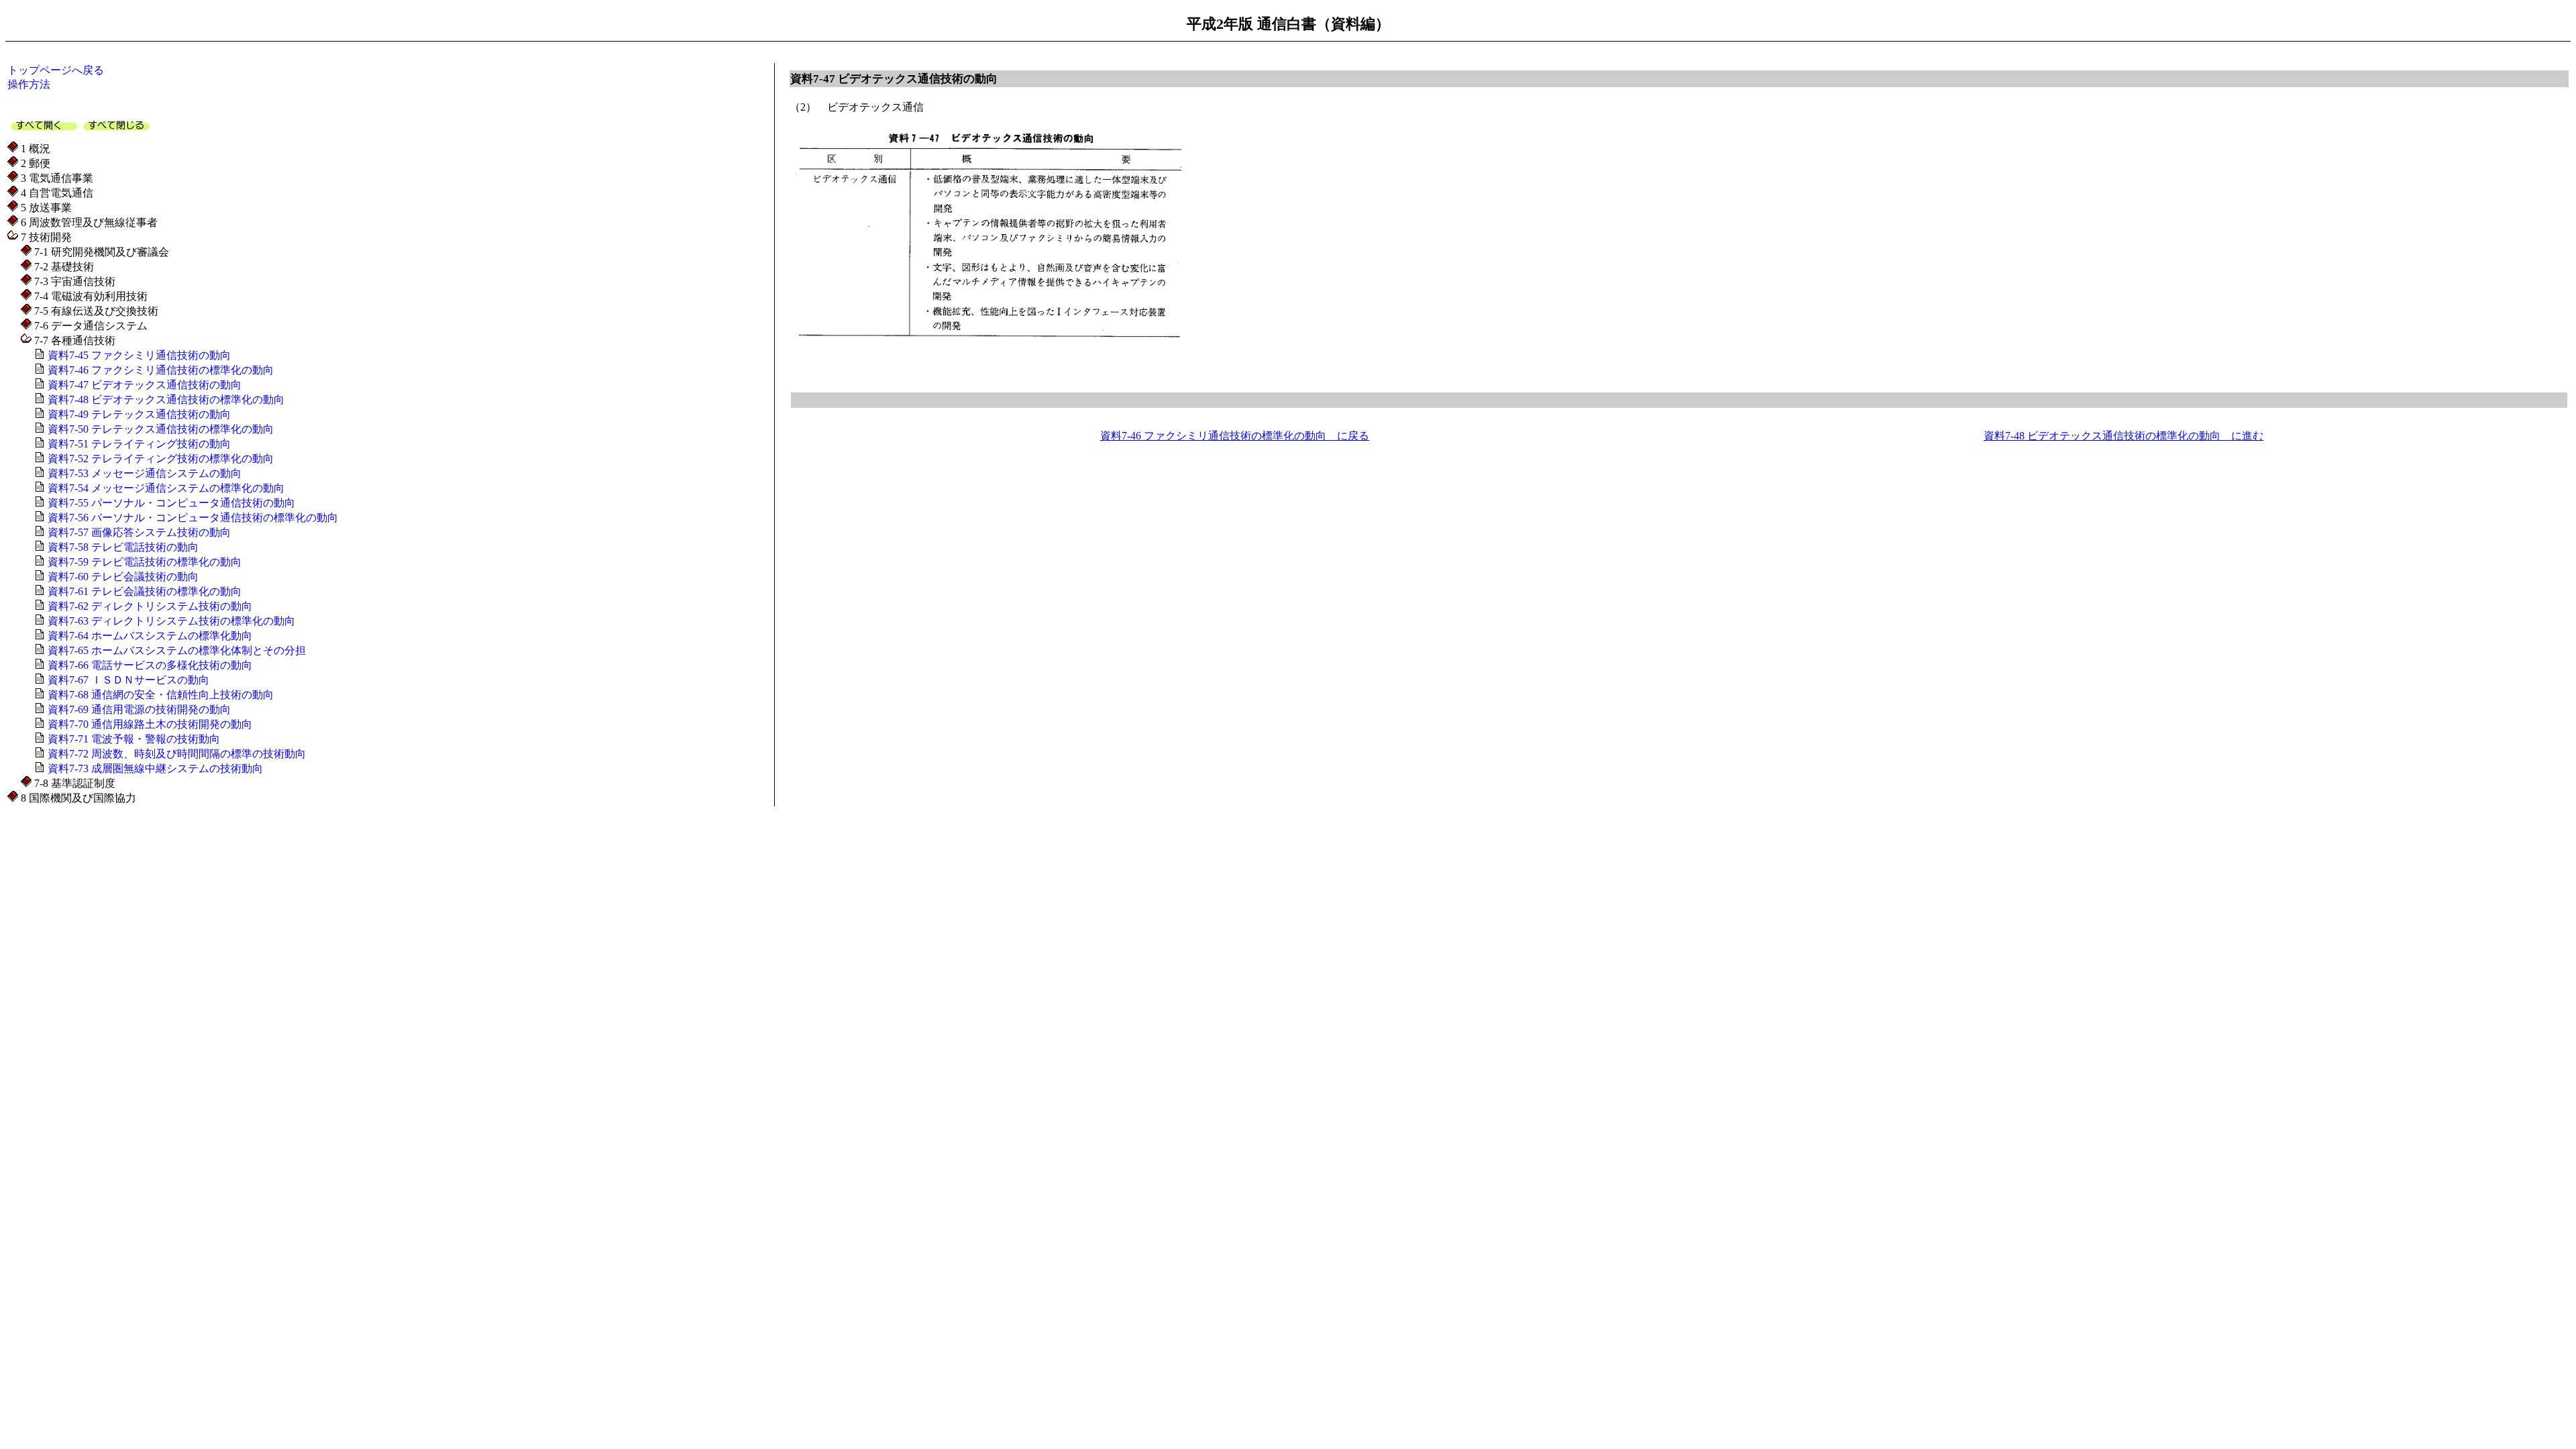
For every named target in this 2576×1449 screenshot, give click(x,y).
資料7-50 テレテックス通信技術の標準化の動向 (159, 429)
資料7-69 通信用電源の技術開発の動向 (138, 709)
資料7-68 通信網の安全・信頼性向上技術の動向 (159, 695)
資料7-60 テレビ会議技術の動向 (122, 577)
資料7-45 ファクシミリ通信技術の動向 (138, 355)
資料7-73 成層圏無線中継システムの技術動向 (154, 768)
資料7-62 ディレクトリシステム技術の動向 (149, 606)
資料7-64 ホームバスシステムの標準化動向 (149, 636)
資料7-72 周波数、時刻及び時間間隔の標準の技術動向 (175, 754)
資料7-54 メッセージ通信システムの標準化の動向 (165, 488)
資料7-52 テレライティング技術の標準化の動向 (159, 459)
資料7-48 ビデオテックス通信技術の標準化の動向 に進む (2124, 436)
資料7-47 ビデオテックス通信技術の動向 (143, 385)
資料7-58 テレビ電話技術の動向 (122, 547)
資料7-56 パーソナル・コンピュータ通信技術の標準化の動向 (192, 518)
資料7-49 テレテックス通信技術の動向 (138, 414)
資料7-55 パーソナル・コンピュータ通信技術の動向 (170, 503)
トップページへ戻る (56, 70)
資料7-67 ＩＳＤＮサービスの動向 (127, 680)
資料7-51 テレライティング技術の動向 (138, 444)
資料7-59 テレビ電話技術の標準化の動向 (143, 562)
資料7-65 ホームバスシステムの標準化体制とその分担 (175, 650)
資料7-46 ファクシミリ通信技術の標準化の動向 (159, 370)
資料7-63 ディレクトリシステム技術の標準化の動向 (170, 621)
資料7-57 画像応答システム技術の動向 (138, 532)
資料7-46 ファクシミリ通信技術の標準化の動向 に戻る (1235, 436)
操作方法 (29, 84)
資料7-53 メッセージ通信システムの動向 (143, 473)
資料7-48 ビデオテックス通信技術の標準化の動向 (165, 399)
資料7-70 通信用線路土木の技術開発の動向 (149, 724)
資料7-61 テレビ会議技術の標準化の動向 (143, 591)
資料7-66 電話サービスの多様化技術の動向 (149, 665)
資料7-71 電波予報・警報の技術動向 (132, 739)
